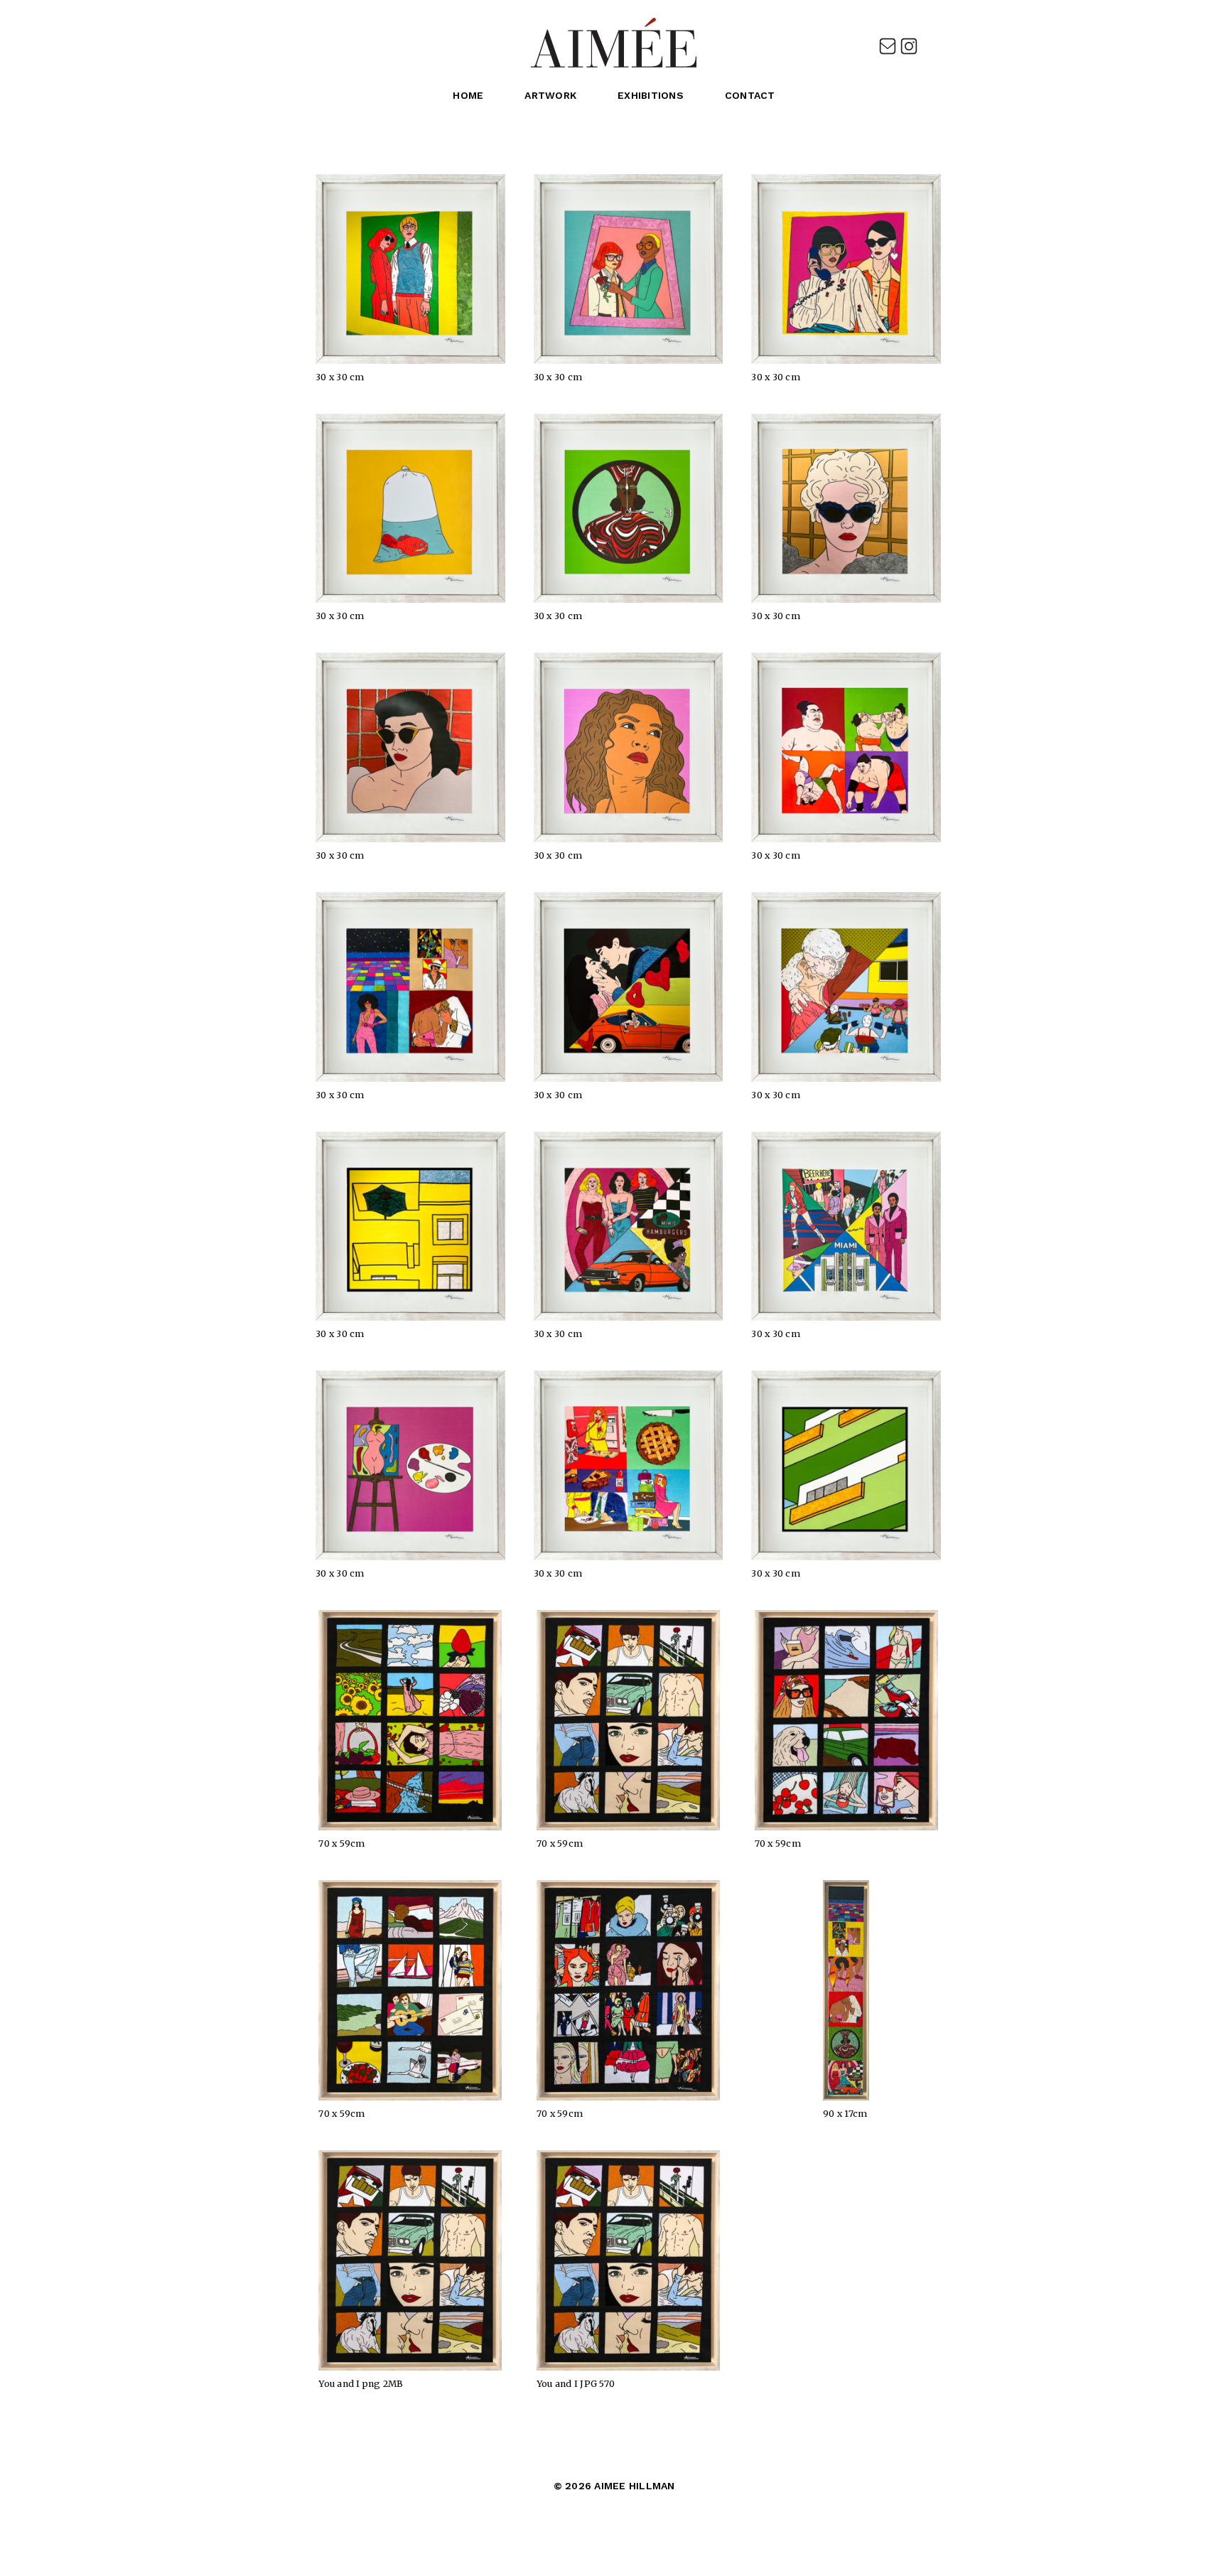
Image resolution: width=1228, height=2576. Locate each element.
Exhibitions (651, 95)
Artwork (550, 95)
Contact (750, 95)
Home (468, 95)
